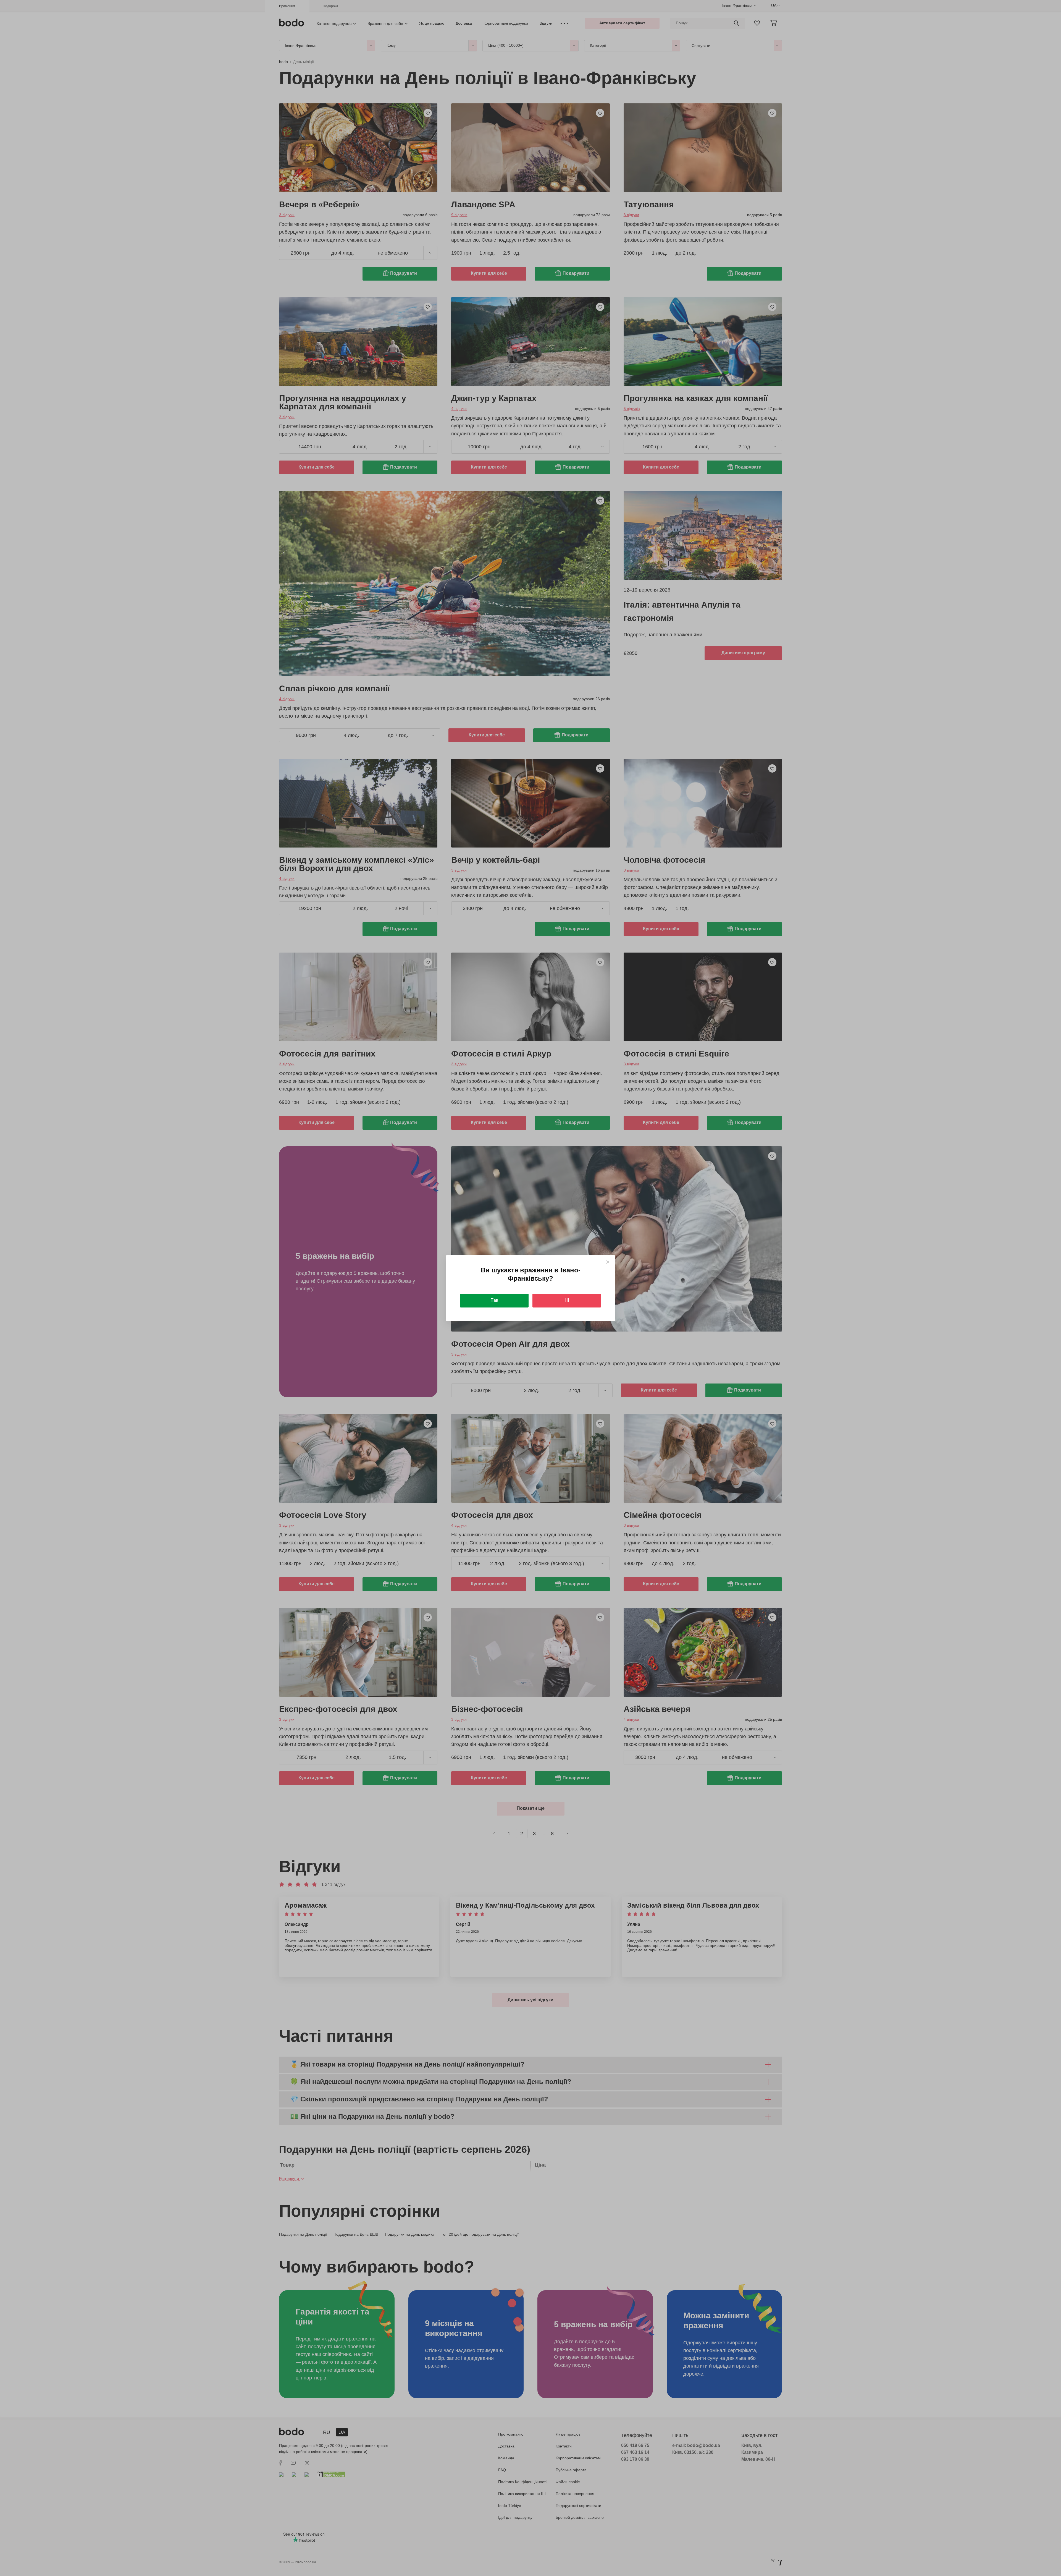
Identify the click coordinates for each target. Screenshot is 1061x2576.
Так (494, 1300)
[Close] (608, 1262)
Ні (567, 1300)
